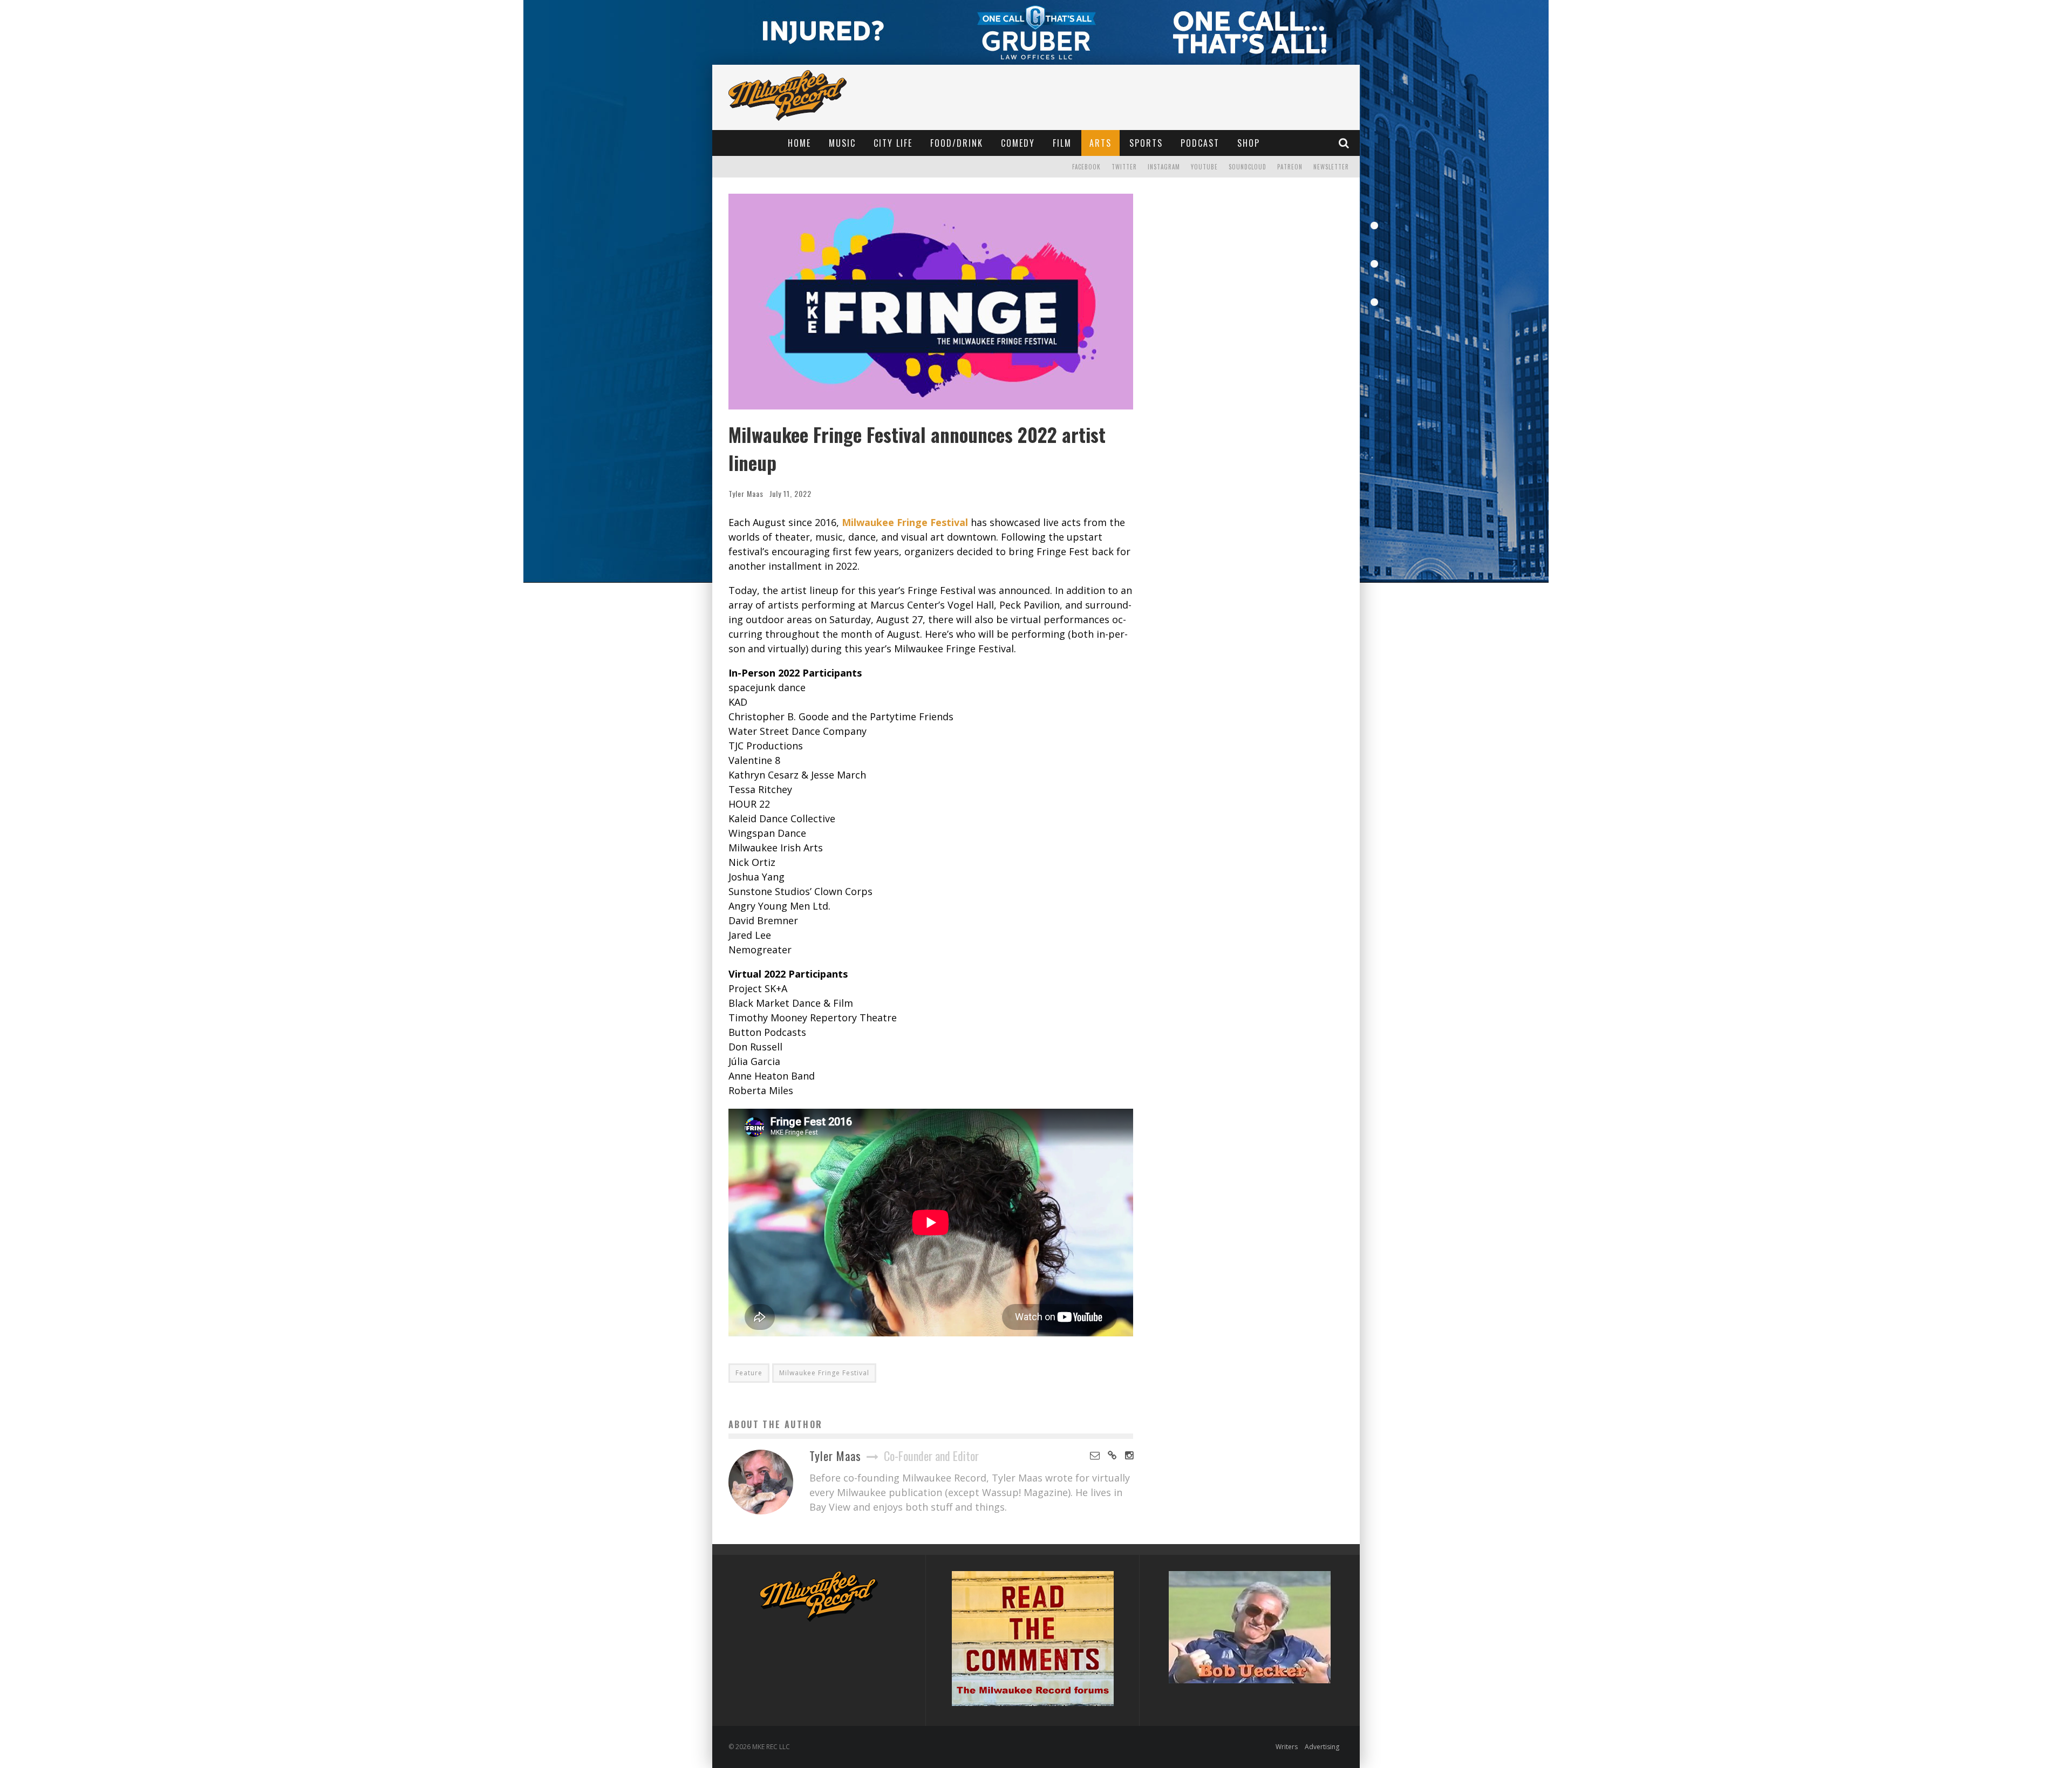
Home (799, 143)
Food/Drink (957, 143)
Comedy (1018, 143)
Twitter (1124, 167)
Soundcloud (1248, 167)
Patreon (1290, 167)
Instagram (1164, 167)
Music (842, 143)
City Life (893, 143)
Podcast (1200, 143)
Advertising (1322, 1747)
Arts (1100, 143)
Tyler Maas (746, 493)
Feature (749, 1373)
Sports (1146, 143)
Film (1062, 143)
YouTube (1204, 167)
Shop (1249, 143)
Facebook (1086, 167)
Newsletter (1331, 167)
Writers (1287, 1747)
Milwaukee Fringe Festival (824, 1373)
